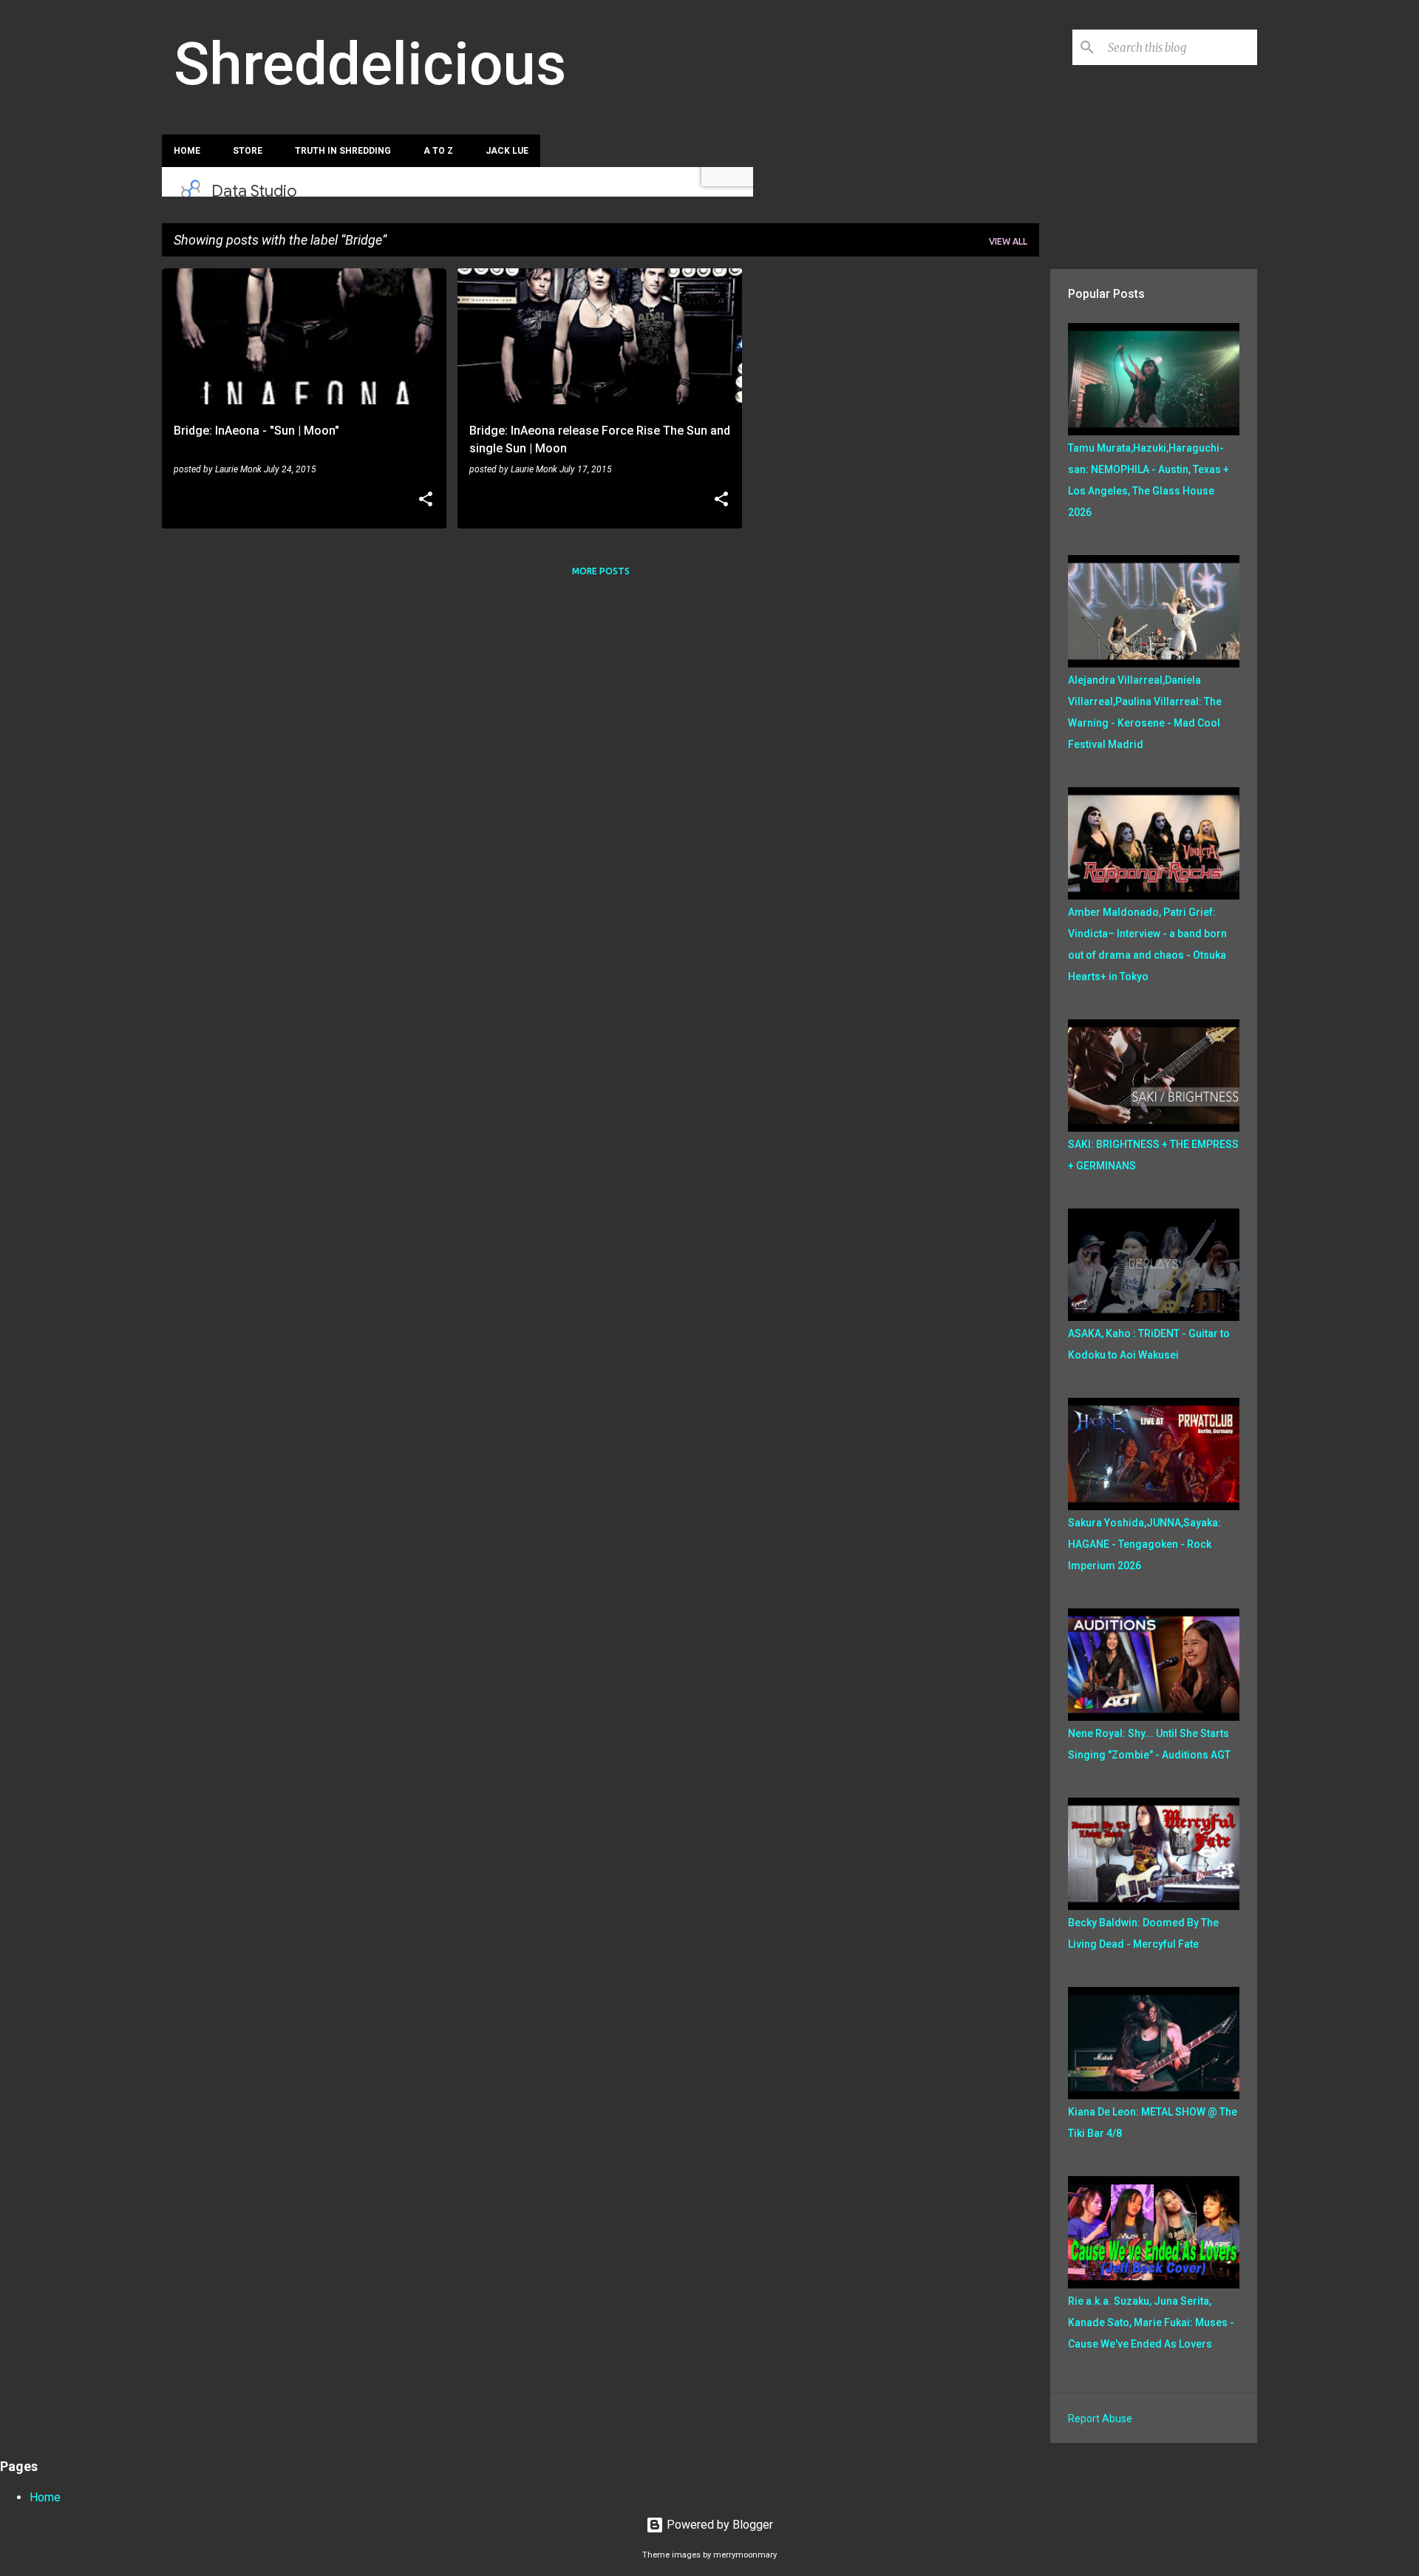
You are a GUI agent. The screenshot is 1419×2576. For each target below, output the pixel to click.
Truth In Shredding (343, 151)
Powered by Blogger (718, 2525)
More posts (601, 571)
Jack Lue (507, 151)
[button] (426, 500)
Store (248, 151)
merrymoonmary (745, 2555)
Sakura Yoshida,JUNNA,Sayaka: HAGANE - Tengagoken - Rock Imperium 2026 (1144, 1544)
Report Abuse (1100, 2419)
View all (1008, 241)
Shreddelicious (370, 64)
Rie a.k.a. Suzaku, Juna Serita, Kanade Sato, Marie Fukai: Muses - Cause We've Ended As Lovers (1151, 2322)
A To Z (438, 151)
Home (187, 151)
